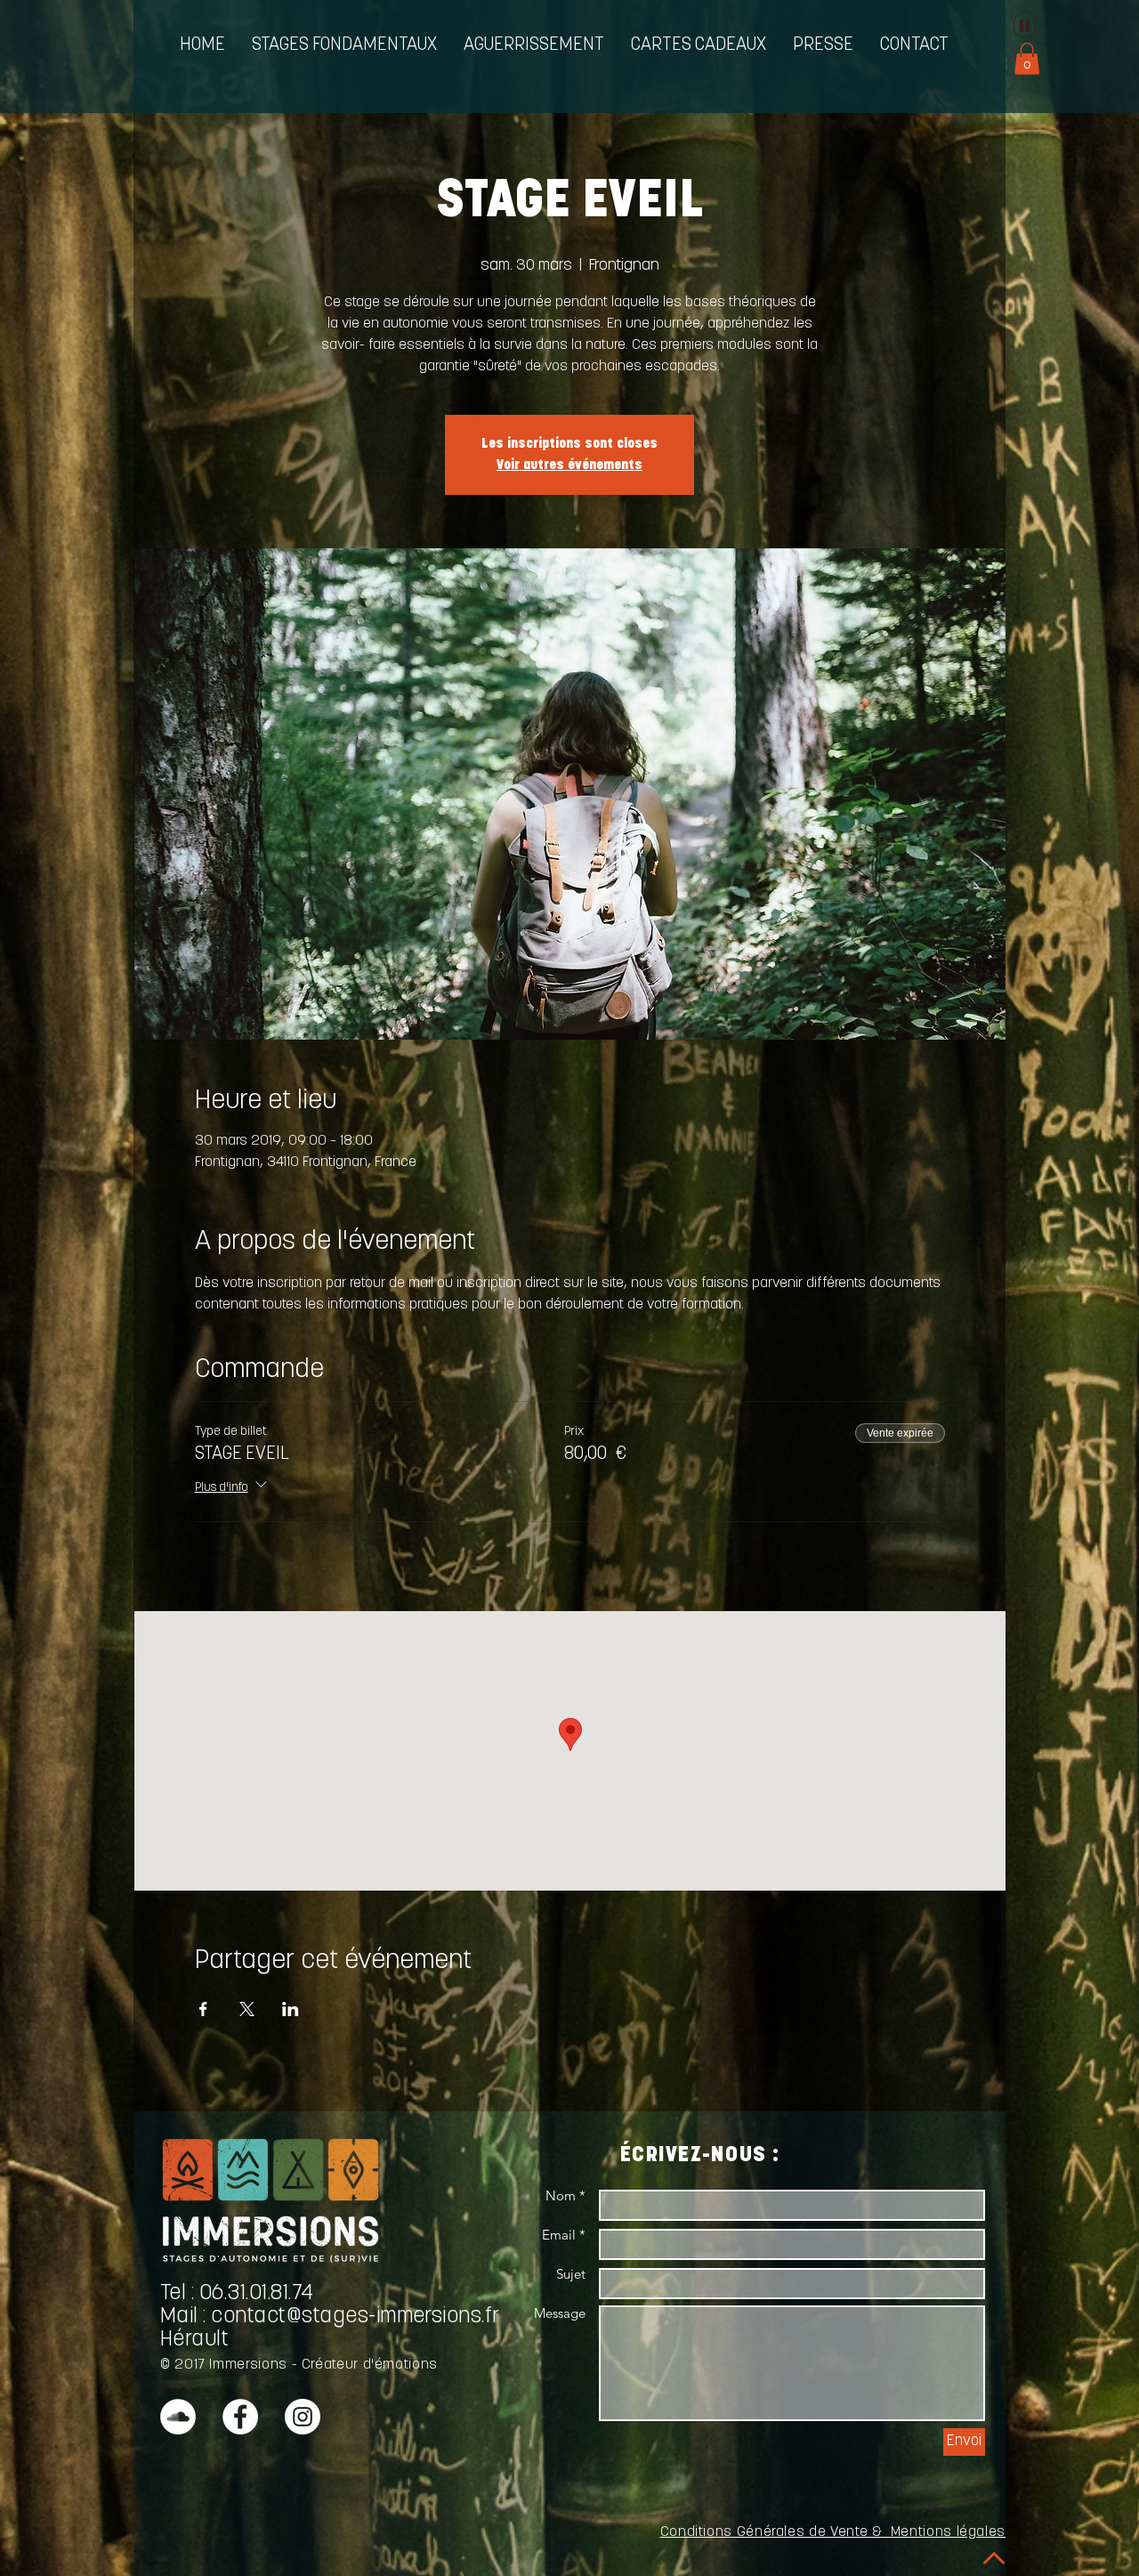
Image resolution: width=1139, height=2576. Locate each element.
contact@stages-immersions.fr (355, 2317)
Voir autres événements (569, 466)
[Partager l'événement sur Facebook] (203, 2009)
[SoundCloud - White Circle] (178, 2417)
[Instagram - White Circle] (303, 2417)
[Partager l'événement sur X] (247, 2009)
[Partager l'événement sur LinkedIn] (291, 2009)
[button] (344, 46)
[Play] (1025, 25)
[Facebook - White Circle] (240, 2417)
